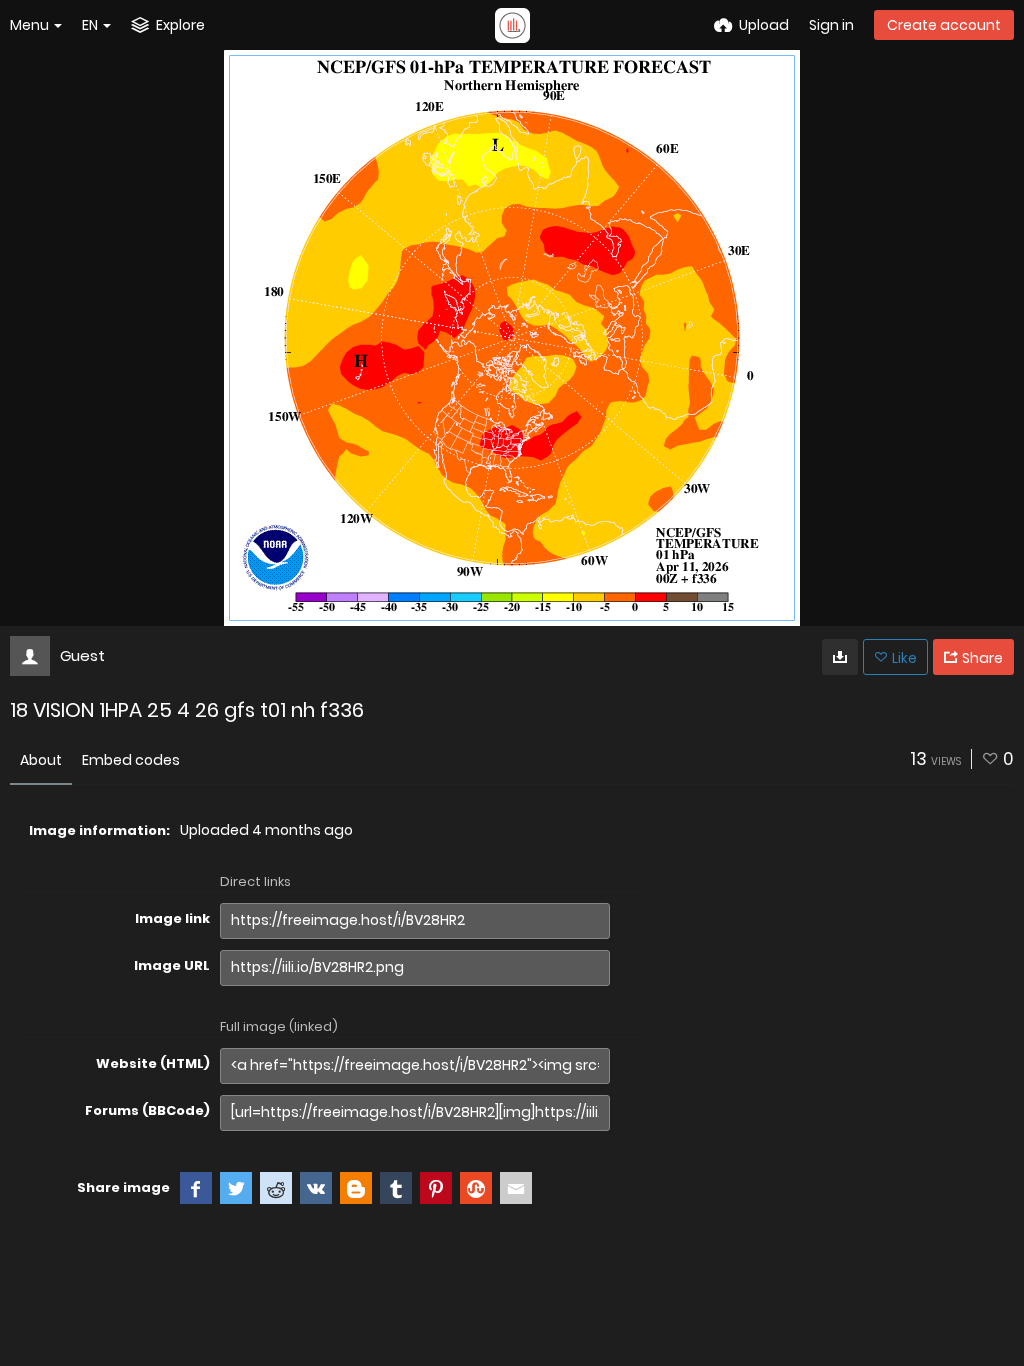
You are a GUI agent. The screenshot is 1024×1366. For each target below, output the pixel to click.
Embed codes (131, 760)
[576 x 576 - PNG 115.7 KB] (840, 657)
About (41, 760)
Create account (944, 25)
